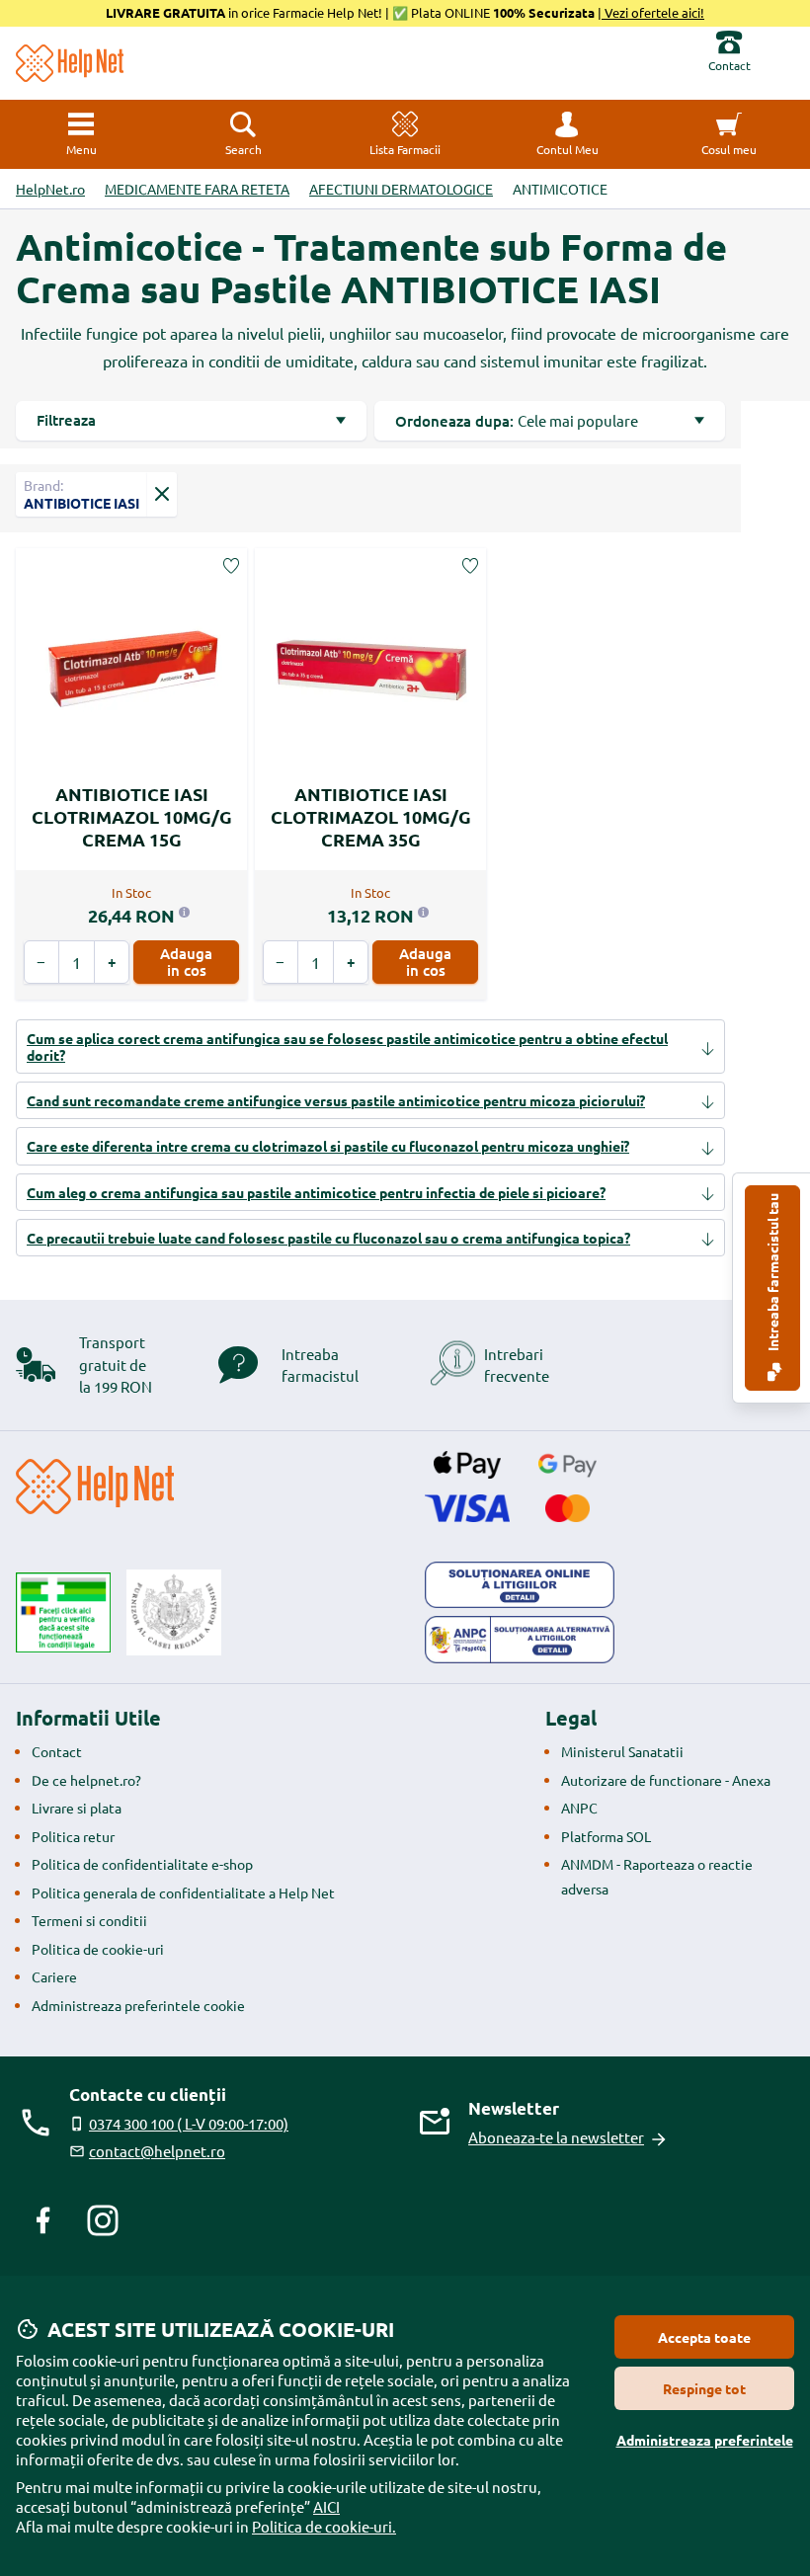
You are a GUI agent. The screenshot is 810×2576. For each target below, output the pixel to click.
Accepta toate (704, 2337)
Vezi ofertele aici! (653, 12)
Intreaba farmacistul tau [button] (772, 1274)
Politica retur (73, 1836)
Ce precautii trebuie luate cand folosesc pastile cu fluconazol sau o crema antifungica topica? (328, 1238)
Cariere (54, 1976)
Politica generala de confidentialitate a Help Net (183, 1892)
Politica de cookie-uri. (324, 2526)
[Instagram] (103, 2220)
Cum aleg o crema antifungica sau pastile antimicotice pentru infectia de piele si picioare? (316, 1192)
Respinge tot (704, 2388)
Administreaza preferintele (705, 2440)
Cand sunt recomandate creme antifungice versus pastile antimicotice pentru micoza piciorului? (336, 1100)
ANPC (579, 1808)
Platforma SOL (606, 1836)
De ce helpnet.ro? (86, 1780)
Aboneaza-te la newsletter (556, 2137)
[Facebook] (43, 2220)
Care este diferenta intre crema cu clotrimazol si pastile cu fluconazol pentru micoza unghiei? (328, 1146)
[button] (567, 134)
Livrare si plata (77, 1808)
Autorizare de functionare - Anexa (666, 1780)
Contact (57, 1751)
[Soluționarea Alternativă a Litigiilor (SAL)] (520, 1640)
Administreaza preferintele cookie (138, 2005)
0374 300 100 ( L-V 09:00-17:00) (189, 2123)
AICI (326, 2506)
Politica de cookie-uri (98, 1949)
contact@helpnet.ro (157, 2151)
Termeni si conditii (89, 1920)
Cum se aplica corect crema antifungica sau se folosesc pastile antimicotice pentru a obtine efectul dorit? (347, 1046)
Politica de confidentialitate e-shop (142, 1864)
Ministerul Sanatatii (622, 1751)
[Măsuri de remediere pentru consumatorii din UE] (520, 1585)
